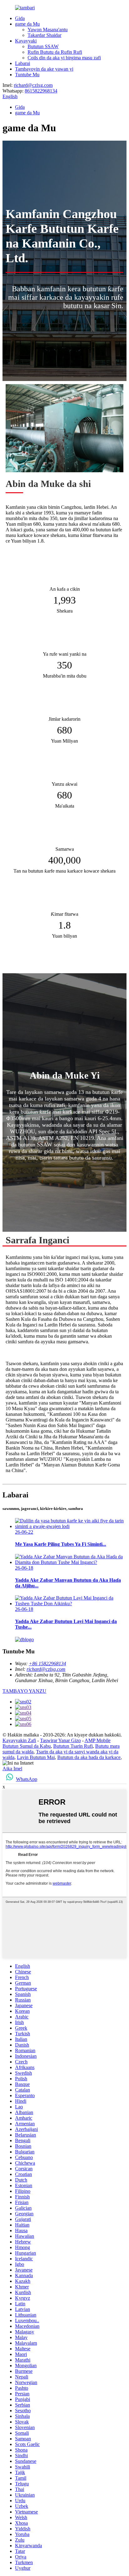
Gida (20, 18)
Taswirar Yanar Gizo (60, 1740)
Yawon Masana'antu (48, 30)
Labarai (23, 63)
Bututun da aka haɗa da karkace (89, 1757)
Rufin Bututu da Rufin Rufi (55, 52)
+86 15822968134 (47, 1664)
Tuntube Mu (27, 75)
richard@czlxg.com (33, 85)
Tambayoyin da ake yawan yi (44, 69)
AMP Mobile (98, 1740)
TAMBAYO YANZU (24, 1691)
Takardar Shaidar (44, 35)
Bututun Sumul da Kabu (27, 1746)
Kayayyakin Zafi (19, 1740)
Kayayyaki (26, 41)
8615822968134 (41, 91)
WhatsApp (27, 1779)
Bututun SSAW (43, 46)
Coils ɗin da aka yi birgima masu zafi (64, 58)
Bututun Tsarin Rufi (73, 1746)
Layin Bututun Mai (36, 1757)
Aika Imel (12, 1769)
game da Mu (27, 24)
